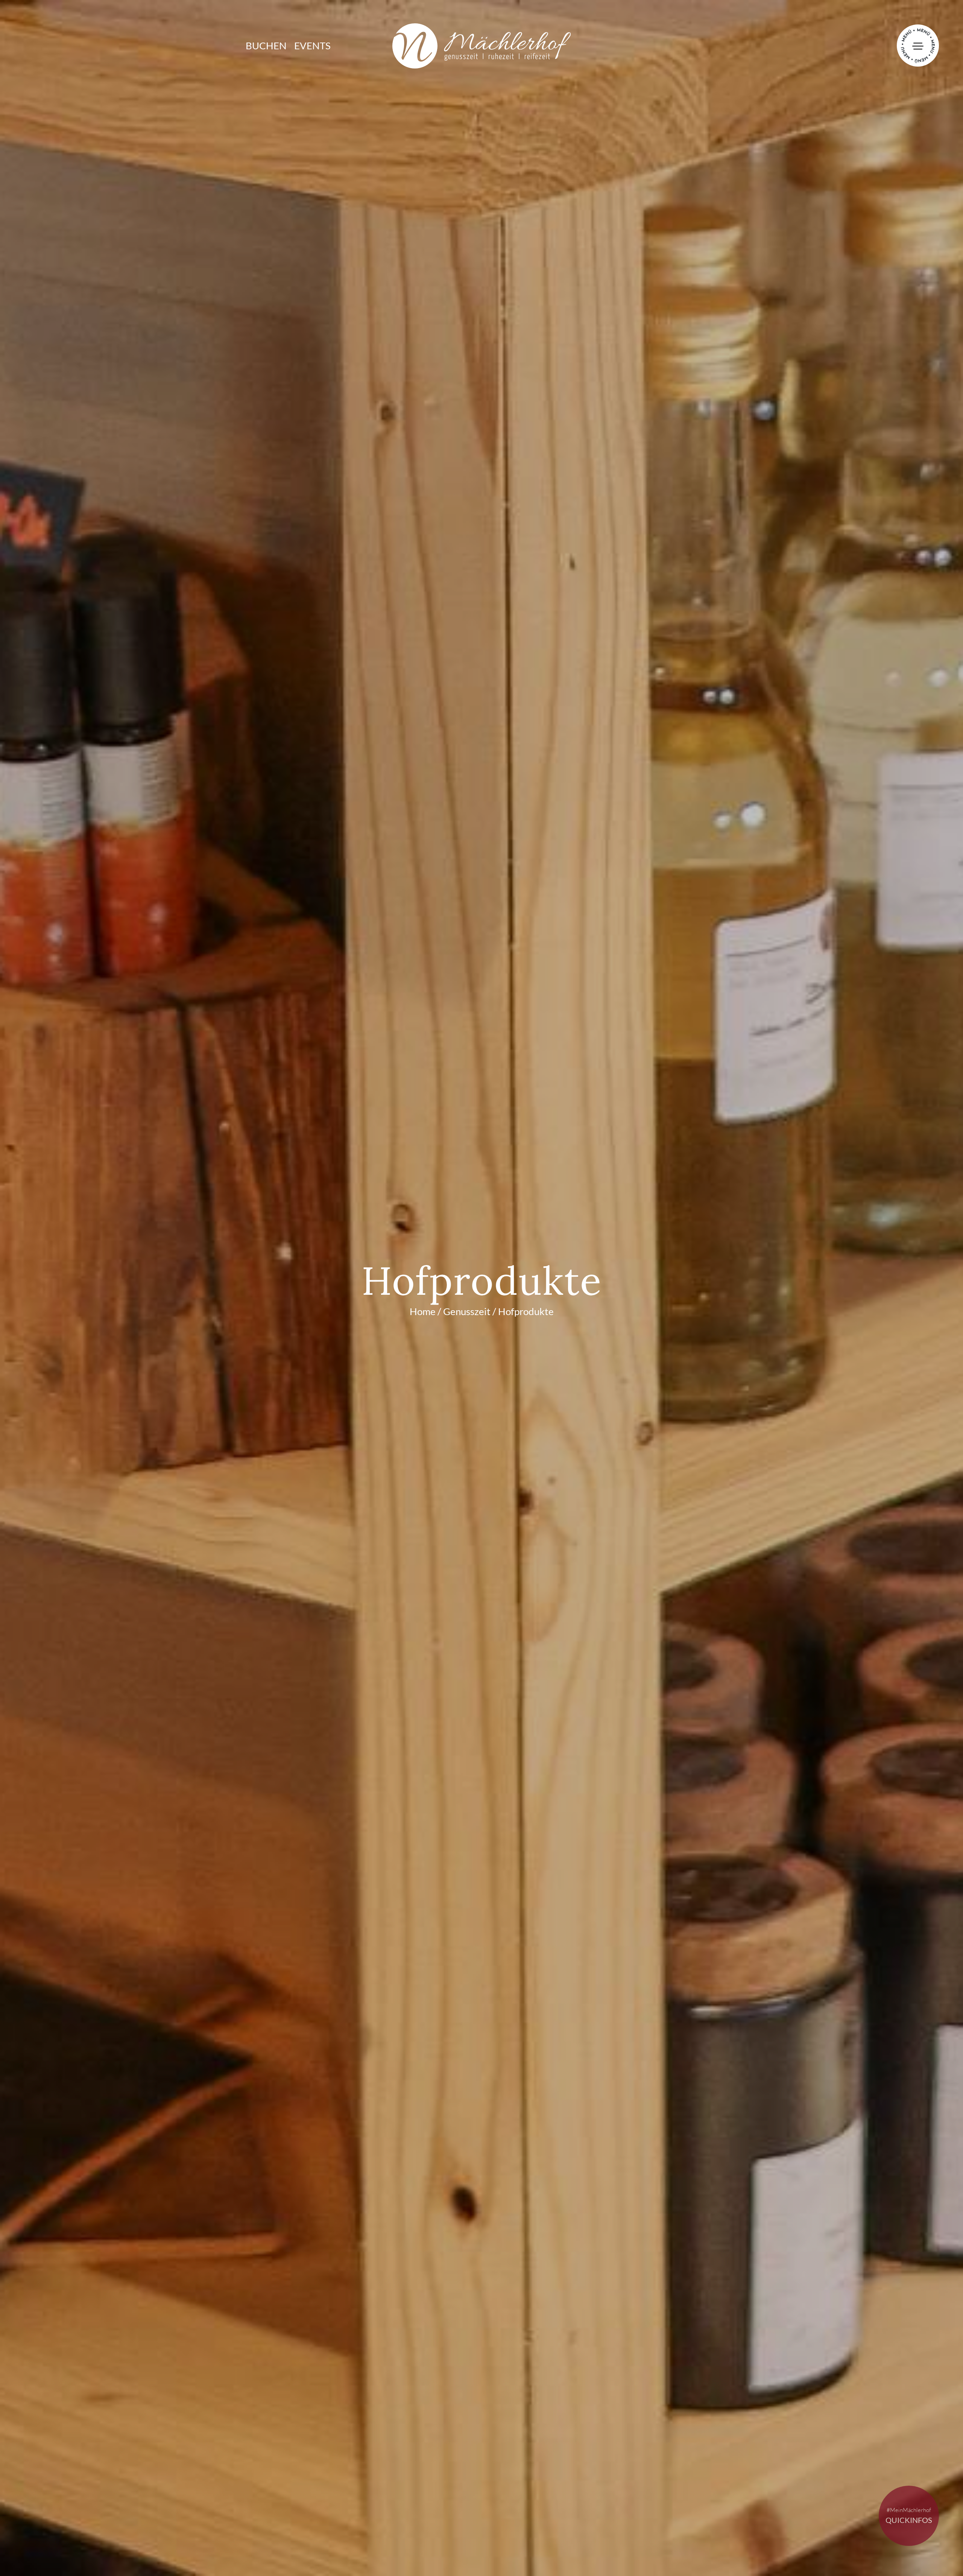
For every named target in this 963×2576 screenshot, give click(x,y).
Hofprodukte (526, 1311)
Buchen (266, 46)
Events (312, 46)
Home (423, 1311)
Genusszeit (467, 1311)
